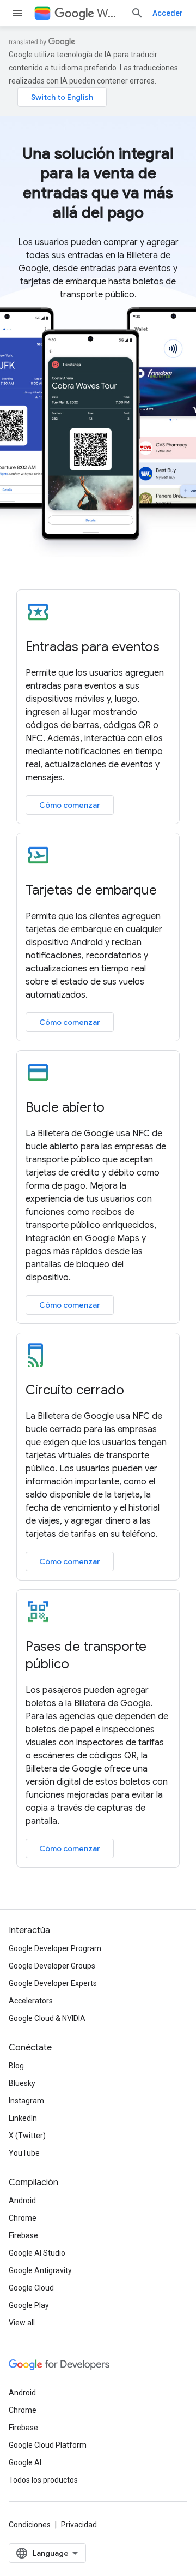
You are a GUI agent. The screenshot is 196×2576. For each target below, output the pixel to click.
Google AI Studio (37, 2253)
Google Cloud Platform (48, 2445)
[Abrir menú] (17, 13)
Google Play (29, 2305)
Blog (16, 2066)
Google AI (25, 2462)
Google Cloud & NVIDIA (47, 2018)
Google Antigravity (40, 2270)
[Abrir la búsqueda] (137, 13)
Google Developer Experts (53, 1983)
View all (22, 2323)
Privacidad (79, 2525)
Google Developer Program (55, 1948)
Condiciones (30, 2525)
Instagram (26, 2101)
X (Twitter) (27, 2136)
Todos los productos (43, 2480)
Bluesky (22, 2083)
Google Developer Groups (52, 1966)
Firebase (23, 2235)
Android (22, 2201)
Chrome (23, 2218)
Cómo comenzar (70, 805)
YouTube (24, 2153)
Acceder (168, 13)
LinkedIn (23, 2118)
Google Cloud (31, 2288)
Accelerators (31, 2001)
